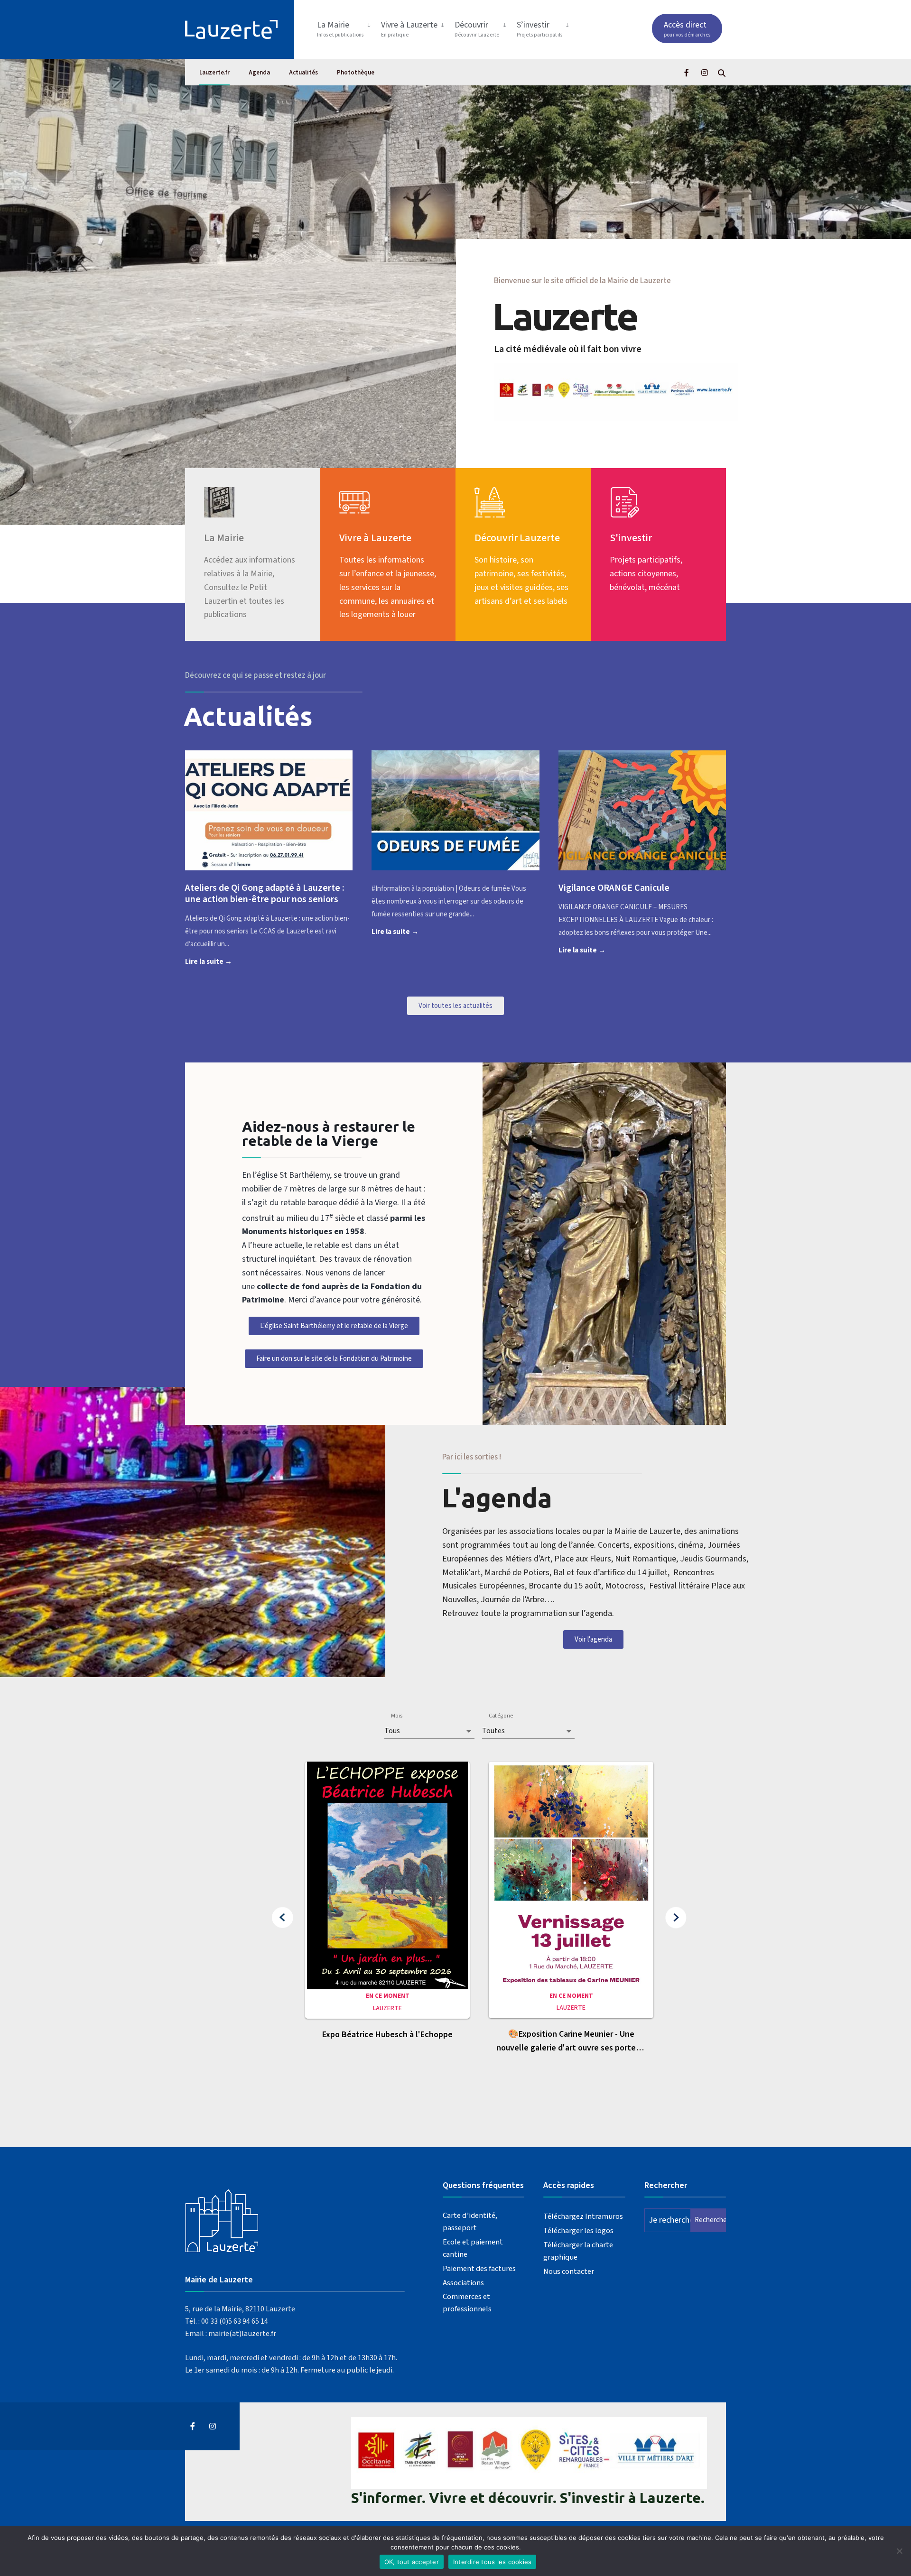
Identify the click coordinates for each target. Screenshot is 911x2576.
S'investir (631, 538)
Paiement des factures (479, 2268)
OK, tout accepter (412, 2562)
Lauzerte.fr (214, 73)
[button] (283, 1918)
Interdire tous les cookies (493, 2562)
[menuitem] (345, 27)
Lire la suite (223, 961)
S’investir (540, 29)
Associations (463, 2283)
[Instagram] (705, 72)
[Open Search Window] (722, 72)
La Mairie (340, 29)
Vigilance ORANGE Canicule (614, 888)
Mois (397, 1716)
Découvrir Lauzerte (517, 538)
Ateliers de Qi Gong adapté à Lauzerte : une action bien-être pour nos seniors (265, 894)
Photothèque (356, 73)
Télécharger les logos (578, 2230)
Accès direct (687, 29)
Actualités (303, 73)
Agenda (259, 73)
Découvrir (477, 29)
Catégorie (501, 1716)
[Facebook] (688, 72)
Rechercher (710, 2220)
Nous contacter (569, 2271)
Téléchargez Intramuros (583, 2216)
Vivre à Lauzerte (409, 29)
